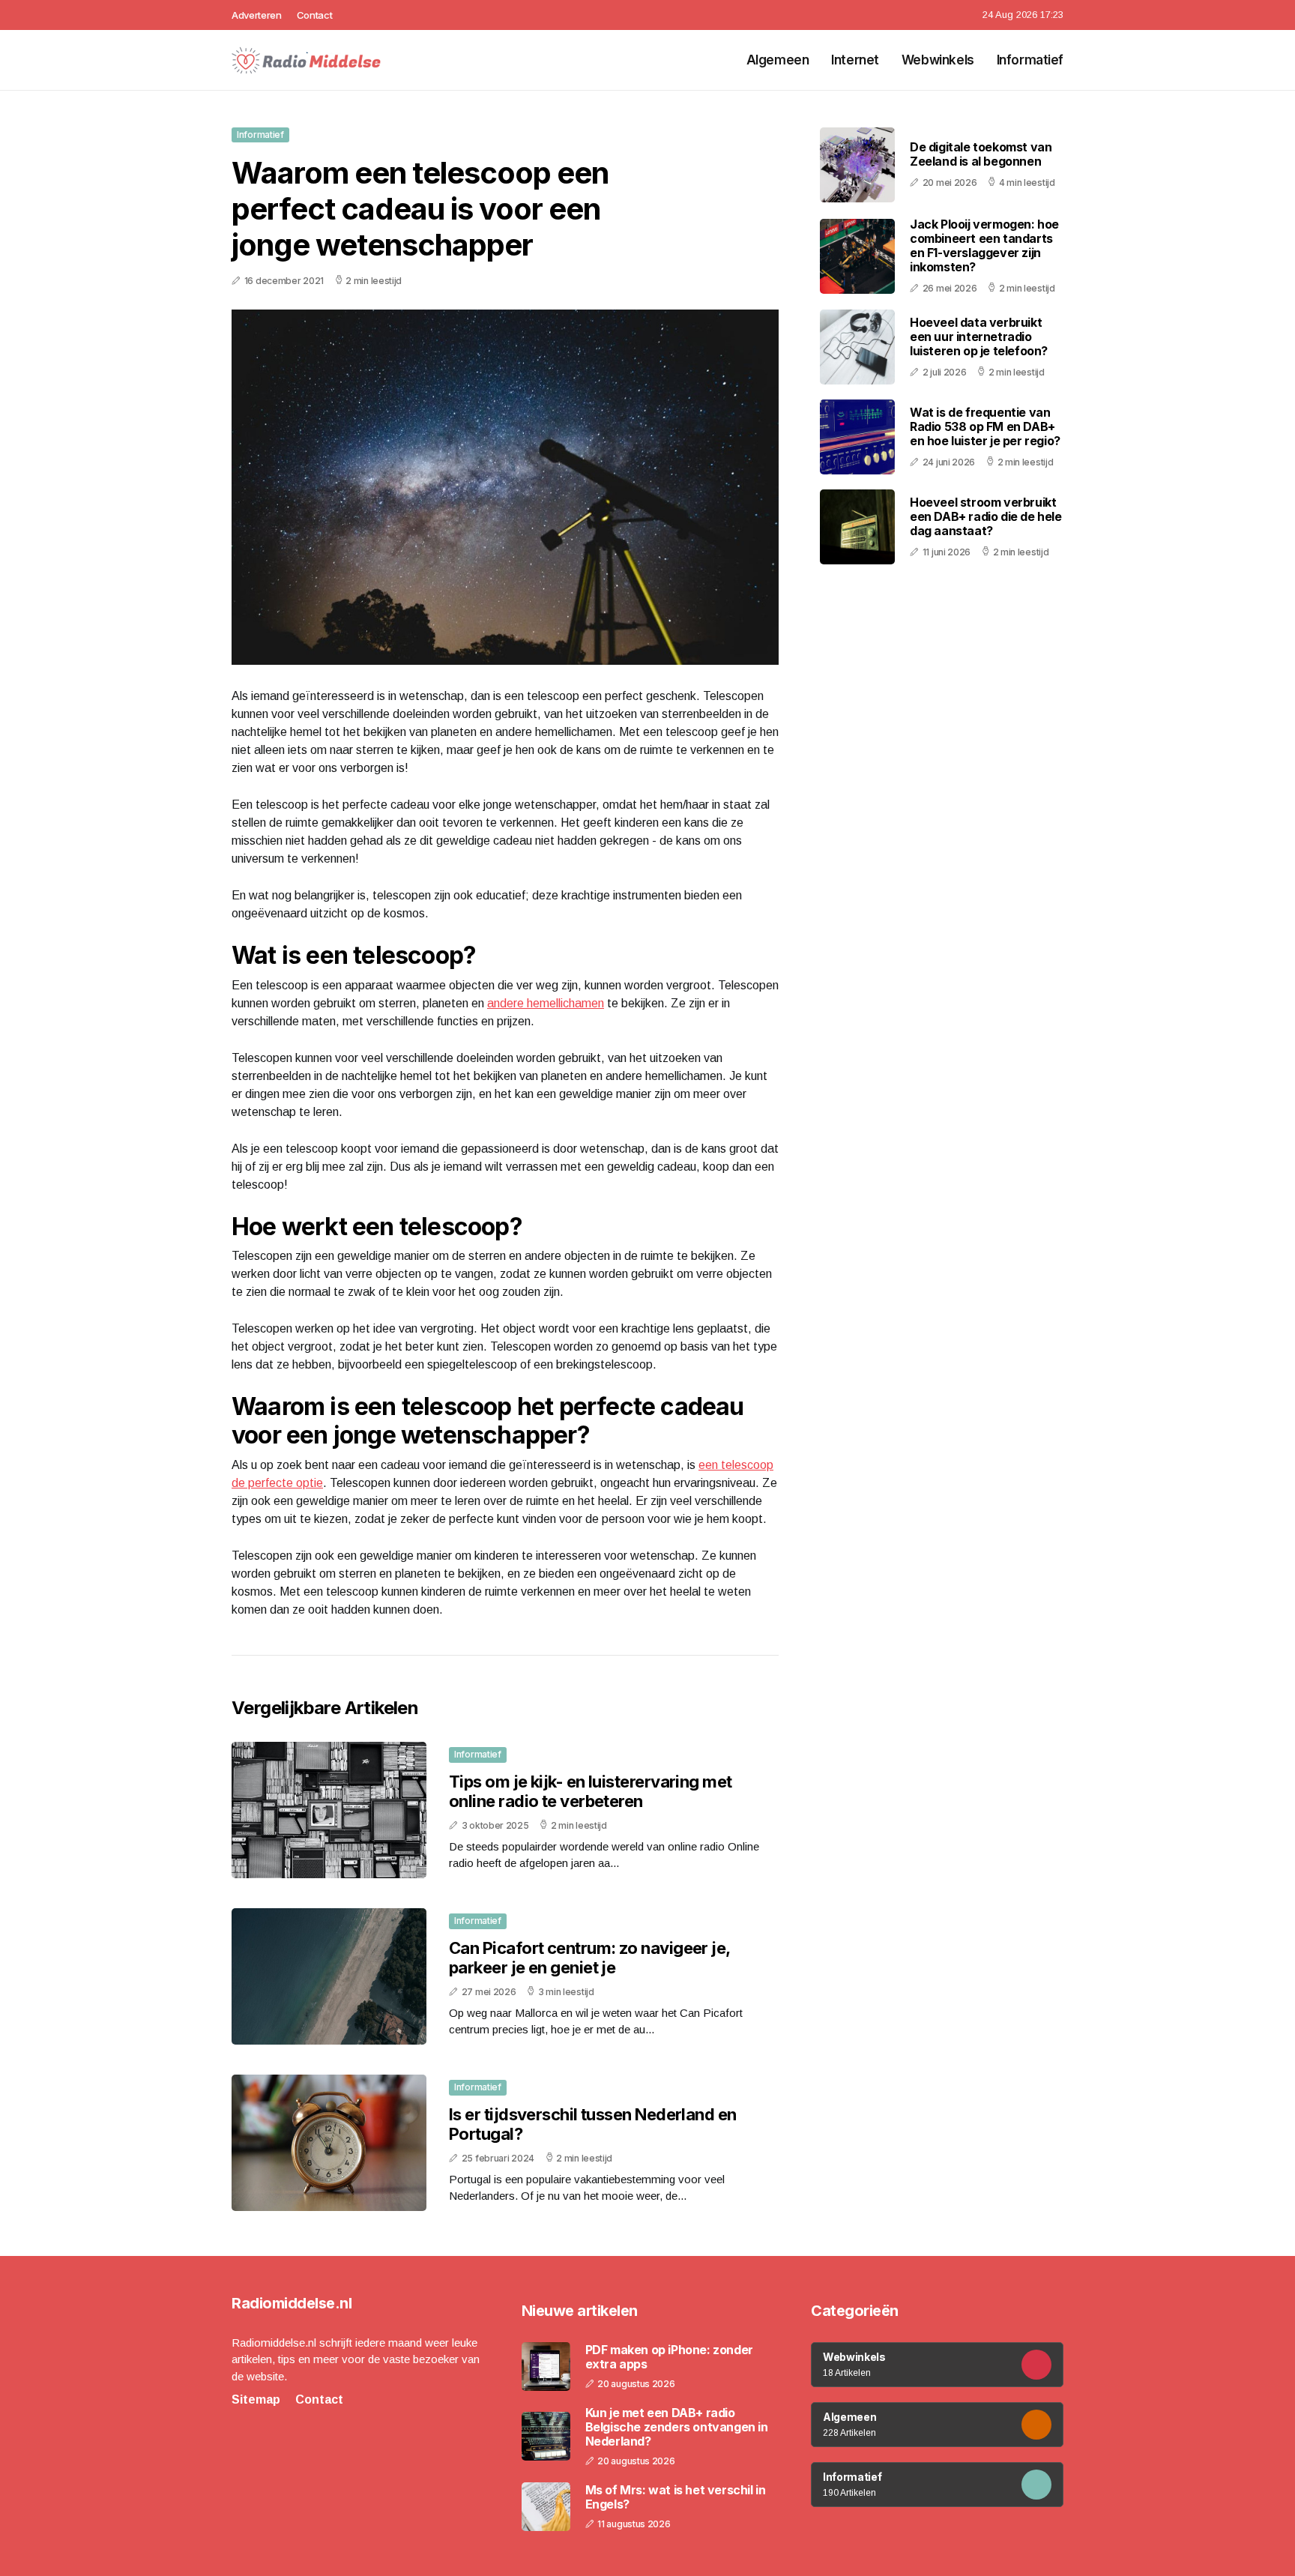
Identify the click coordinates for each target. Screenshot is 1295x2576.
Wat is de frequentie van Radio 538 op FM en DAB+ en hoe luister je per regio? (985, 426)
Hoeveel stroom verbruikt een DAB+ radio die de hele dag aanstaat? (986, 516)
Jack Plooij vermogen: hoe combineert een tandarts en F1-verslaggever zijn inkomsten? (984, 246)
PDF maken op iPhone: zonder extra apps (669, 2357)
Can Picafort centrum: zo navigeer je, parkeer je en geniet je (589, 1958)
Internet (855, 60)
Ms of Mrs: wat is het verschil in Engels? (676, 2497)
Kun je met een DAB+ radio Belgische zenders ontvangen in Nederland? (677, 2427)
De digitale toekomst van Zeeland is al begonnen (981, 155)
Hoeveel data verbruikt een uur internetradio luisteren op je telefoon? (979, 337)
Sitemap (256, 2399)
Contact (315, 15)
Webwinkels (938, 60)
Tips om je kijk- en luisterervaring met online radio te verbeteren (591, 1791)
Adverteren (257, 15)
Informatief (1030, 60)
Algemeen (778, 60)
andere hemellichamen (546, 1003)
